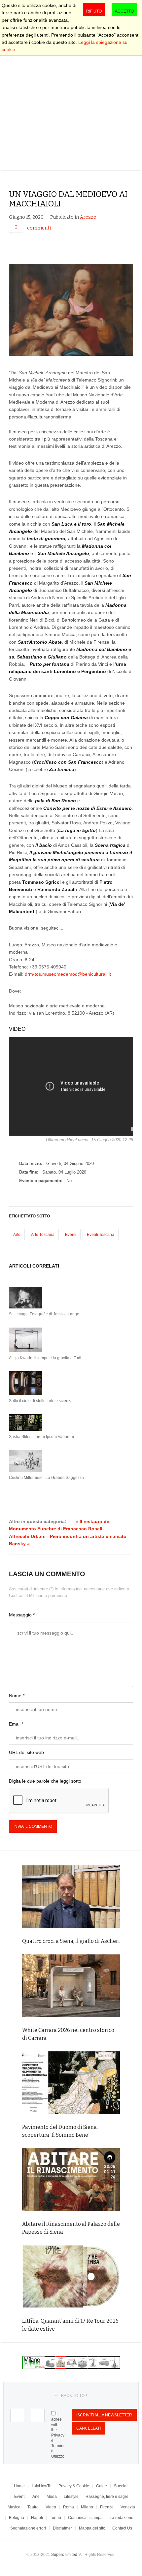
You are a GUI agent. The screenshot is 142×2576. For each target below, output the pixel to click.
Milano (87, 2507)
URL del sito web (26, 1752)
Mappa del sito (92, 2528)
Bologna (17, 2518)
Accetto (124, 11)
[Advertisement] (71, 96)
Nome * (17, 1696)
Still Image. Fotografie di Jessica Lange (44, 1314)
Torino (55, 2518)
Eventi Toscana (101, 1235)
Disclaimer (62, 2528)
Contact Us (122, 2528)
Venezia (128, 2507)
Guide (102, 2486)
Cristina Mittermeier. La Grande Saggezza (46, 1478)
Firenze (107, 2507)
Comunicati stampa (85, 2518)
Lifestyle (71, 2497)
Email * (16, 1724)
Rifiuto (94, 11)
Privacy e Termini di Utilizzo (58, 2446)
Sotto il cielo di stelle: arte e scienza (41, 1401)
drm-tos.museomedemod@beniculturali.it (68, 974)
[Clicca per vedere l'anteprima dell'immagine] (71, 310)
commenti (39, 228)
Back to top (74, 2396)
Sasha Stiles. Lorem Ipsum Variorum (41, 1437)
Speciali (121, 2486)
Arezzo (88, 217)
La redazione (122, 2518)
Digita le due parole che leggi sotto (45, 1781)
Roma (69, 2507)
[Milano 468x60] (71, 2367)
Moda (52, 2497)
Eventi (71, 1235)
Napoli (37, 2518)
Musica (14, 2507)
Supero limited (64, 2555)
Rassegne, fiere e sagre (107, 2497)
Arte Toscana (43, 1235)
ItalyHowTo (42, 2486)
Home (19, 2486)
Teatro (33, 2507)
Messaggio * (22, 1615)
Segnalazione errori (28, 2528)
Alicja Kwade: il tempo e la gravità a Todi (45, 1358)
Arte (17, 1235)
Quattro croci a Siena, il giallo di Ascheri (71, 1941)
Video (51, 2507)
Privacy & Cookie (74, 2486)
